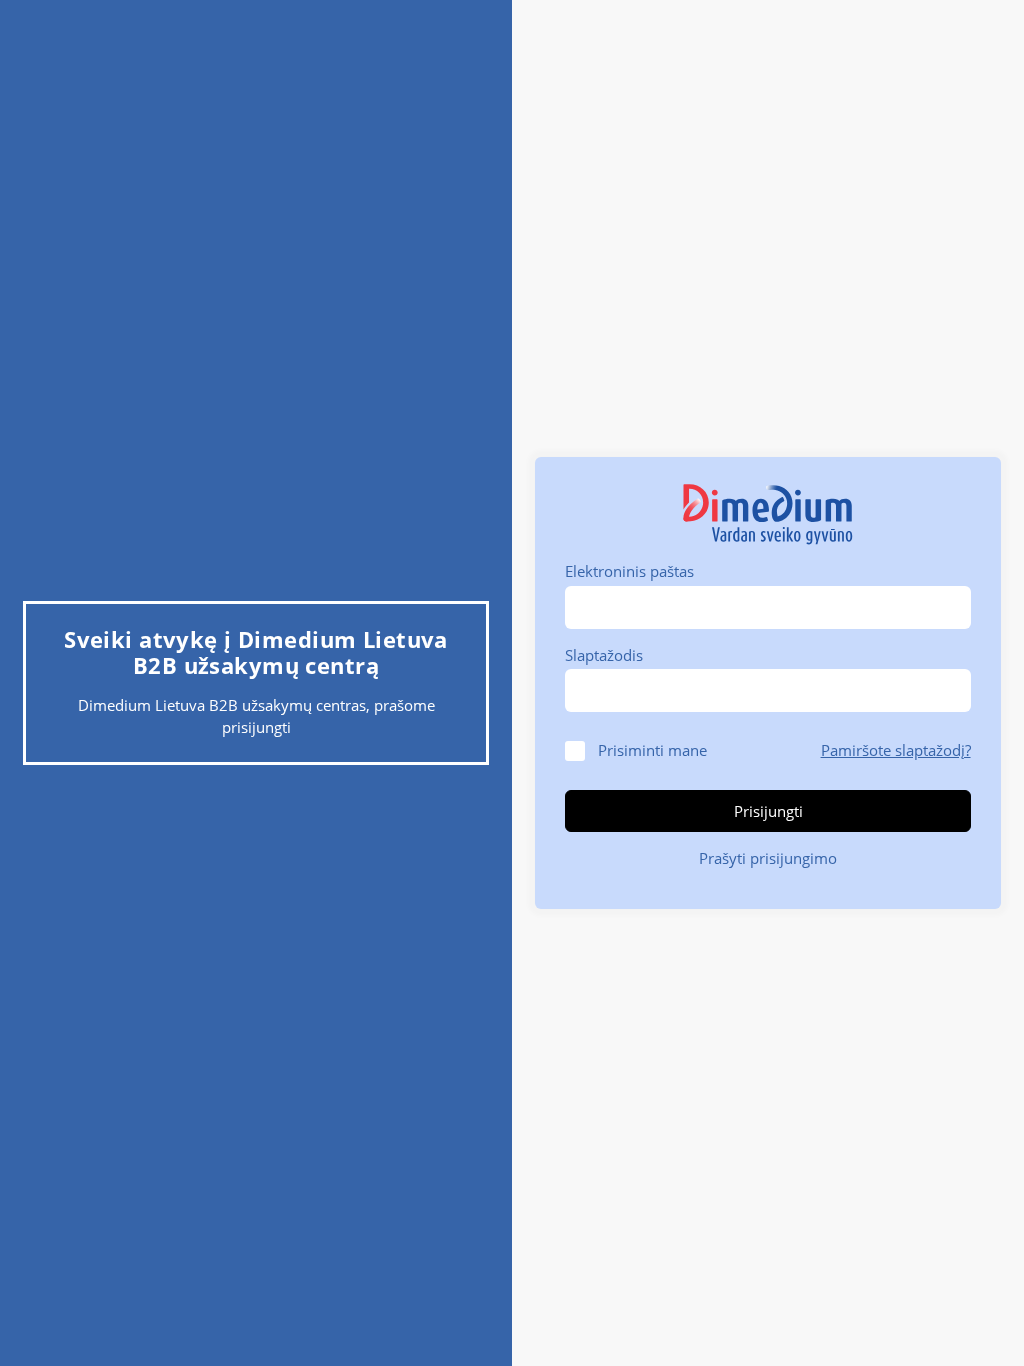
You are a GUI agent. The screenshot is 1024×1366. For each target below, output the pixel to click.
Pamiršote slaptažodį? (896, 750)
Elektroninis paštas (629, 571)
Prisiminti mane (652, 750)
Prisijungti (768, 811)
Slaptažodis (604, 655)
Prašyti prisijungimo (768, 858)
